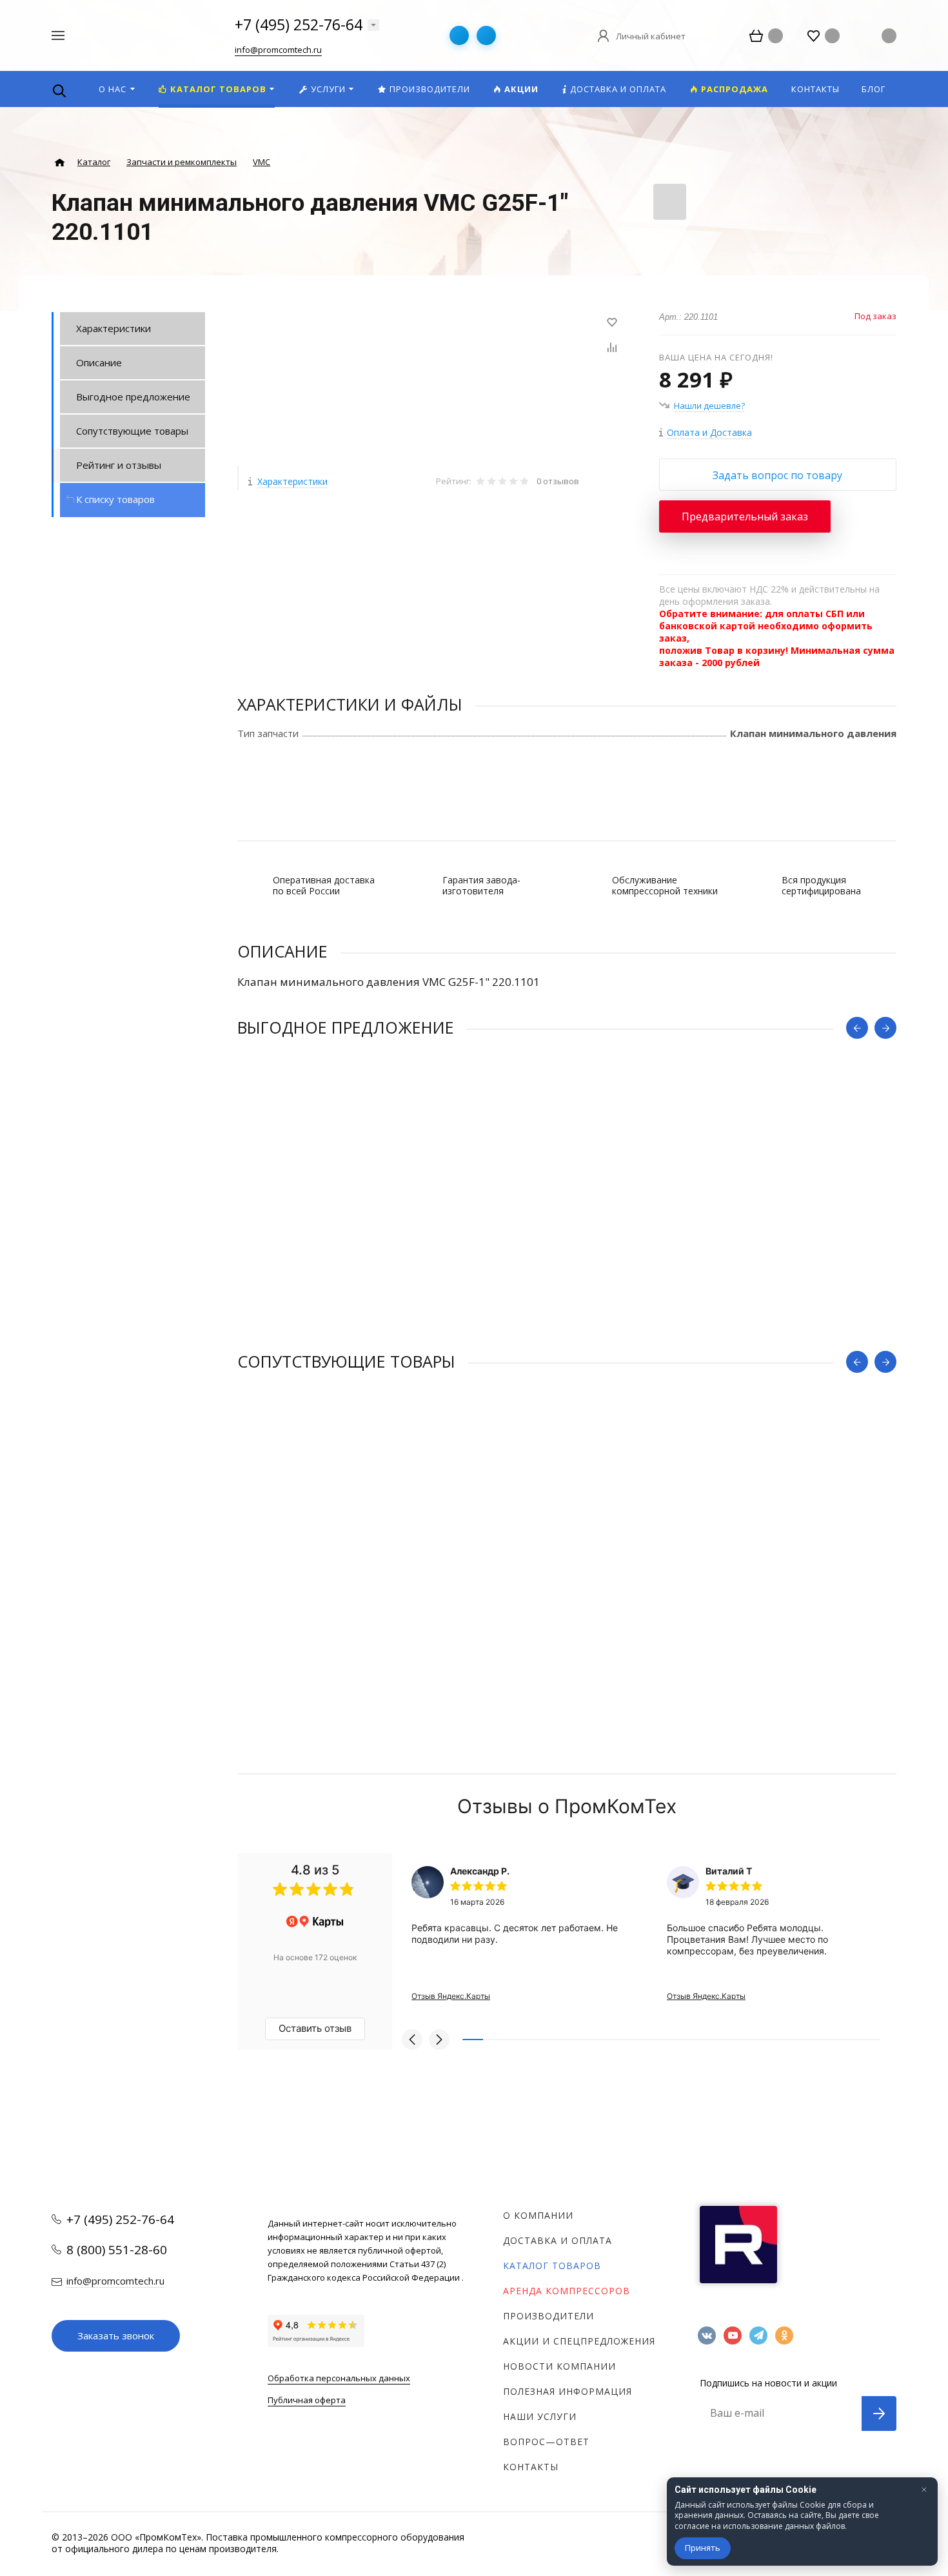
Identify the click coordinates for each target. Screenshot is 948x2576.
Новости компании (559, 2366)
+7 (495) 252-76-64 (299, 25)
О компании (538, 2215)
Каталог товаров (552, 2266)
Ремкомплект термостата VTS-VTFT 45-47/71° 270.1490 (368, 1243)
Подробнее (129, 678)
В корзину (402, 1326)
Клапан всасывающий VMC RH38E (316, 1577)
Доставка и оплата (558, 2240)
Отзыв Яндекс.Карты (451, 1996)
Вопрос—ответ (546, 2442)
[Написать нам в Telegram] (459, 35)
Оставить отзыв (315, 2028)
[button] (412, 2040)
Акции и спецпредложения (579, 2341)
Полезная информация (568, 2391)
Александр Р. (480, 1871)
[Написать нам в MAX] (486, 35)
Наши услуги (540, 2416)
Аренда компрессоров (567, 2291)
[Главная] (60, 163)
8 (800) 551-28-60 (117, 2250)
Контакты (531, 2467)
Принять (703, 2548)
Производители (548, 2316)
